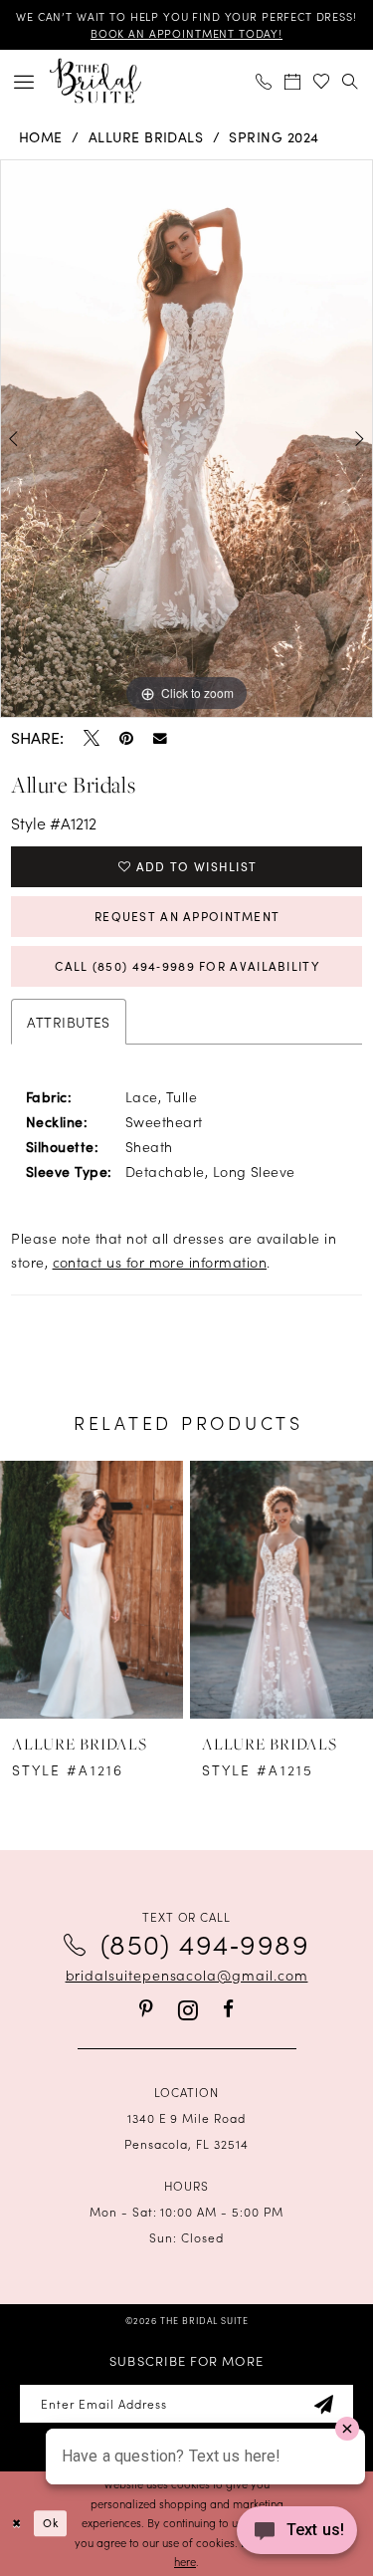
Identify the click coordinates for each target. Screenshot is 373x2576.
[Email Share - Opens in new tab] (160, 739)
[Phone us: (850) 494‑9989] (264, 81)
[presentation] (92, 1590)
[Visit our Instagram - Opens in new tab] (188, 2010)
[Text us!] (297, 2535)
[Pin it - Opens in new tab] (126, 738)
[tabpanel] (186, 439)
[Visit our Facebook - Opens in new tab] (228, 2009)
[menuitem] (24, 81)
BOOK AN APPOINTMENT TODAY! (186, 33)
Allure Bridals (146, 137)
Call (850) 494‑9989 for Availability (186, 966)
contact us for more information (160, 1262)
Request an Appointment (187, 916)
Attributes (69, 1022)
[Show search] (351, 81)
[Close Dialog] (17, 2524)
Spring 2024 (274, 137)
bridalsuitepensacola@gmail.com (187, 1975)
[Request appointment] (293, 81)
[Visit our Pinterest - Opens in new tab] (146, 2009)
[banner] (95, 81)
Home (41, 137)
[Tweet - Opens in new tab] (92, 738)
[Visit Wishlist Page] (322, 81)
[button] (24, 81)
